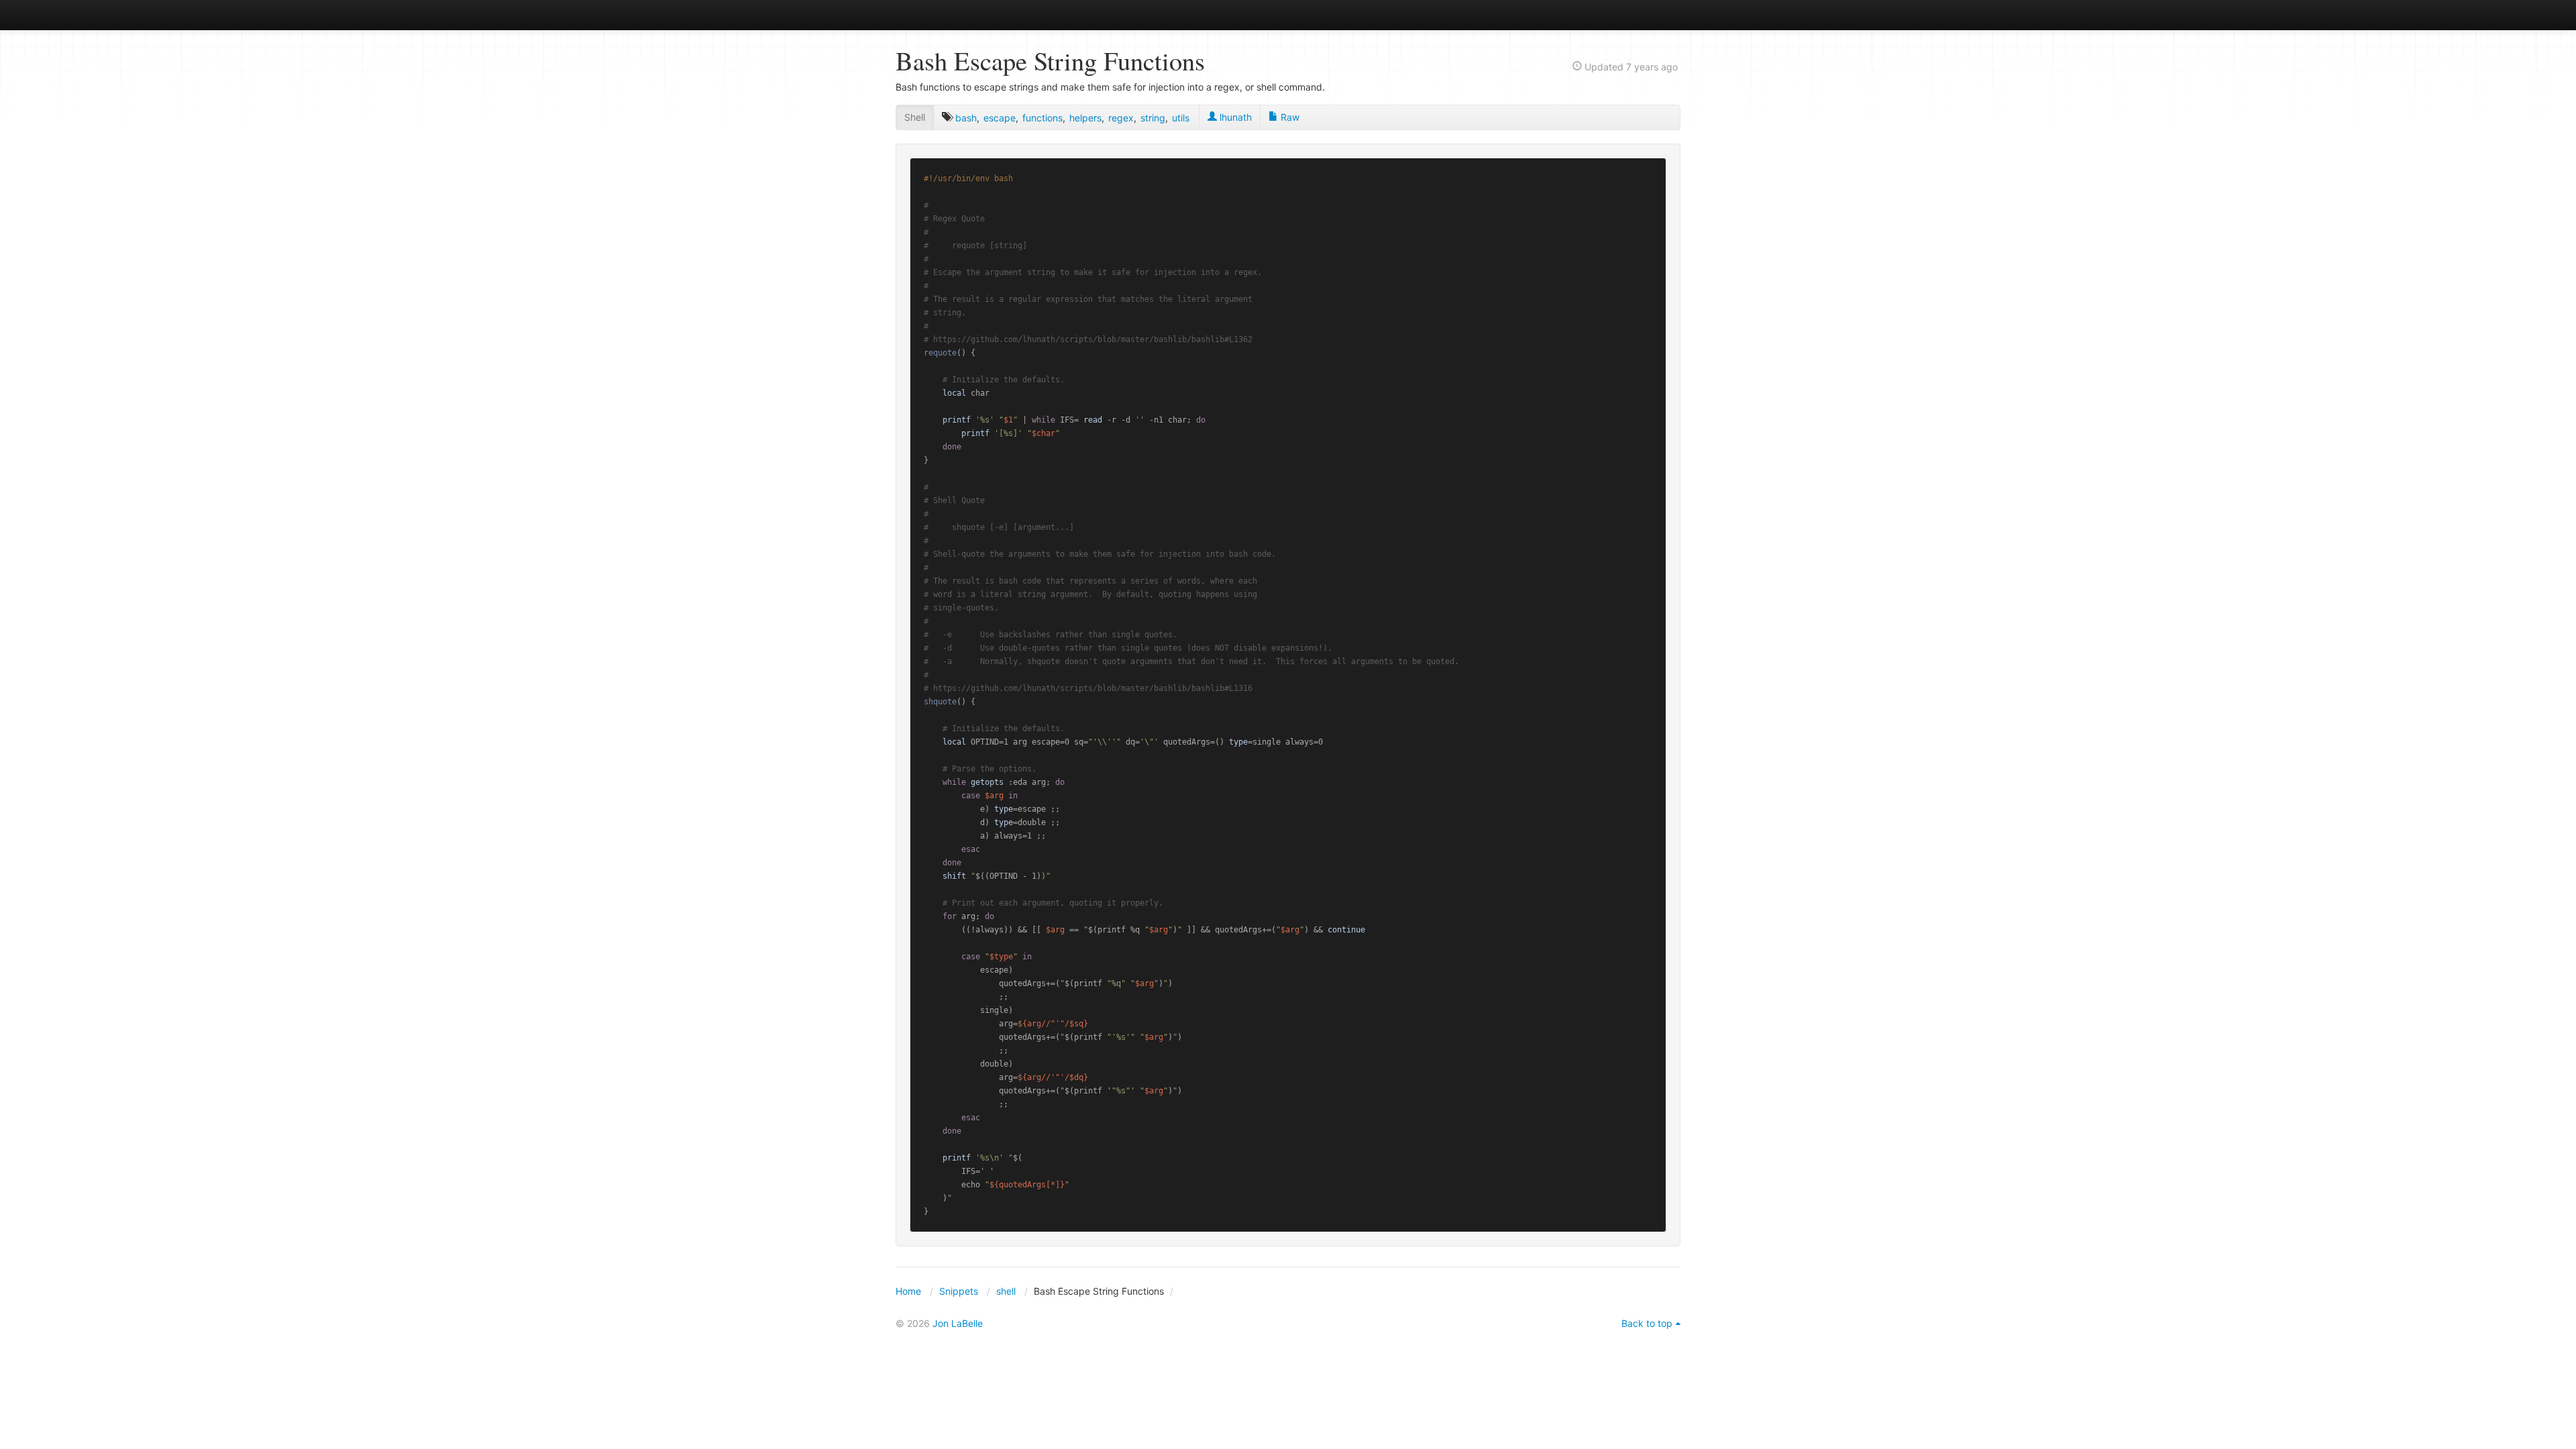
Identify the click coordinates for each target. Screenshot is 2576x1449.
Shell (915, 117)
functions (1042, 118)
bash (966, 118)
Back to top (1647, 1323)
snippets (940, 14)
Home (908, 1291)
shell (1006, 1291)
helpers (1085, 118)
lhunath (1234, 117)
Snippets (959, 1291)
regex (1121, 118)
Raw (1289, 117)
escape (1000, 118)
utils (1181, 118)
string (1153, 118)
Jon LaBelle (958, 1323)
